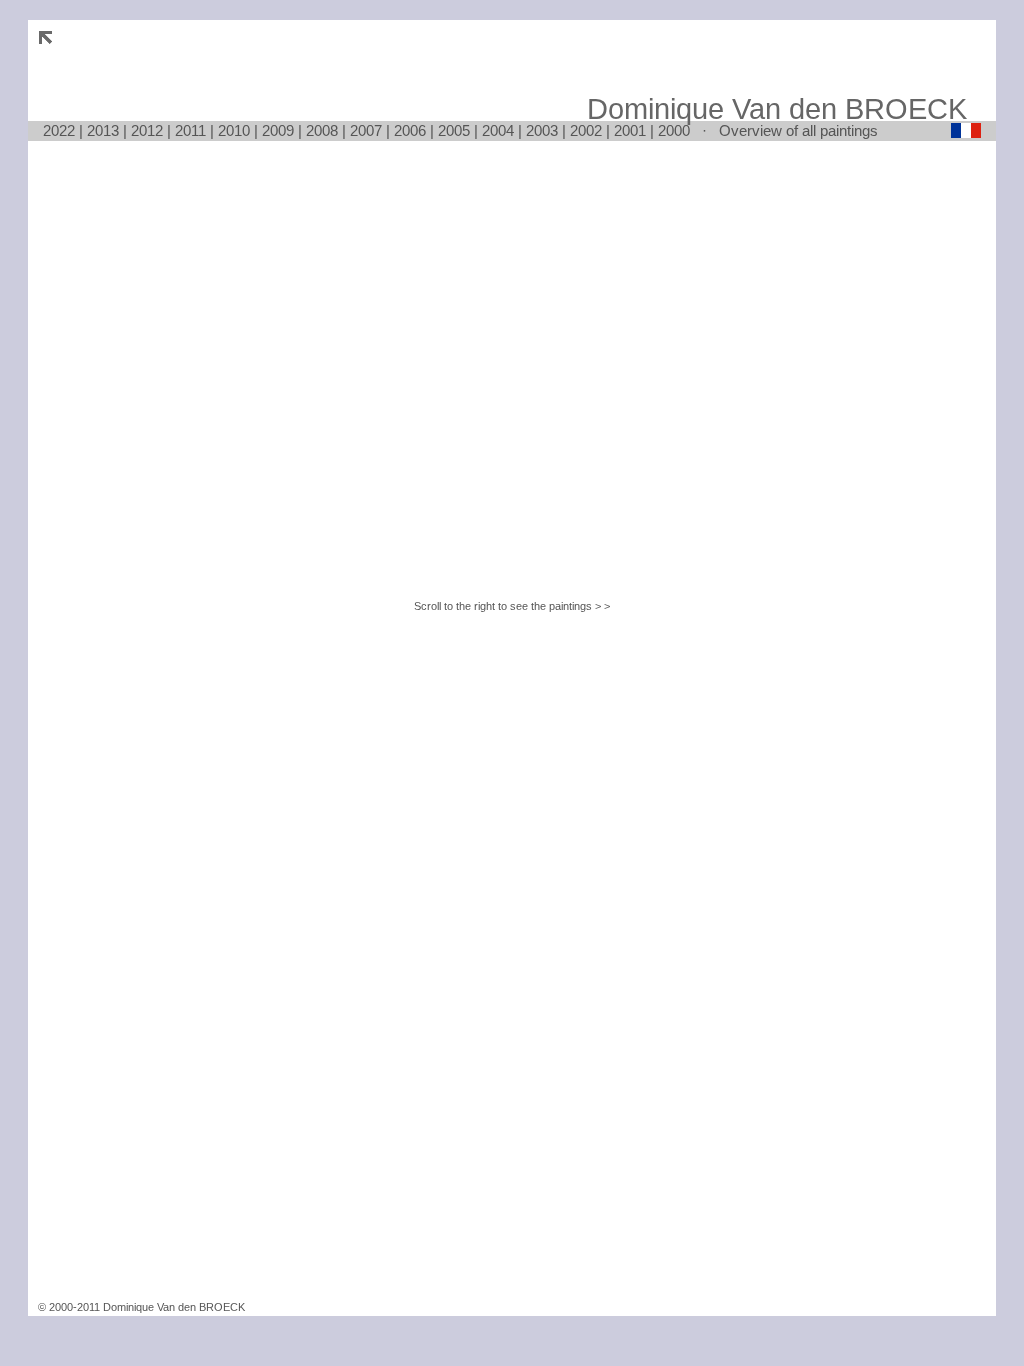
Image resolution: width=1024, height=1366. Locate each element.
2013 (103, 130)
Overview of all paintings (798, 130)
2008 (322, 130)
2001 (630, 130)
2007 (366, 130)
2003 (542, 130)
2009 (278, 130)
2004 (498, 130)
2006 (410, 130)
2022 (59, 130)
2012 (147, 130)
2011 (190, 130)
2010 (234, 130)
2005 (454, 130)
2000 (674, 130)
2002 (586, 130)
